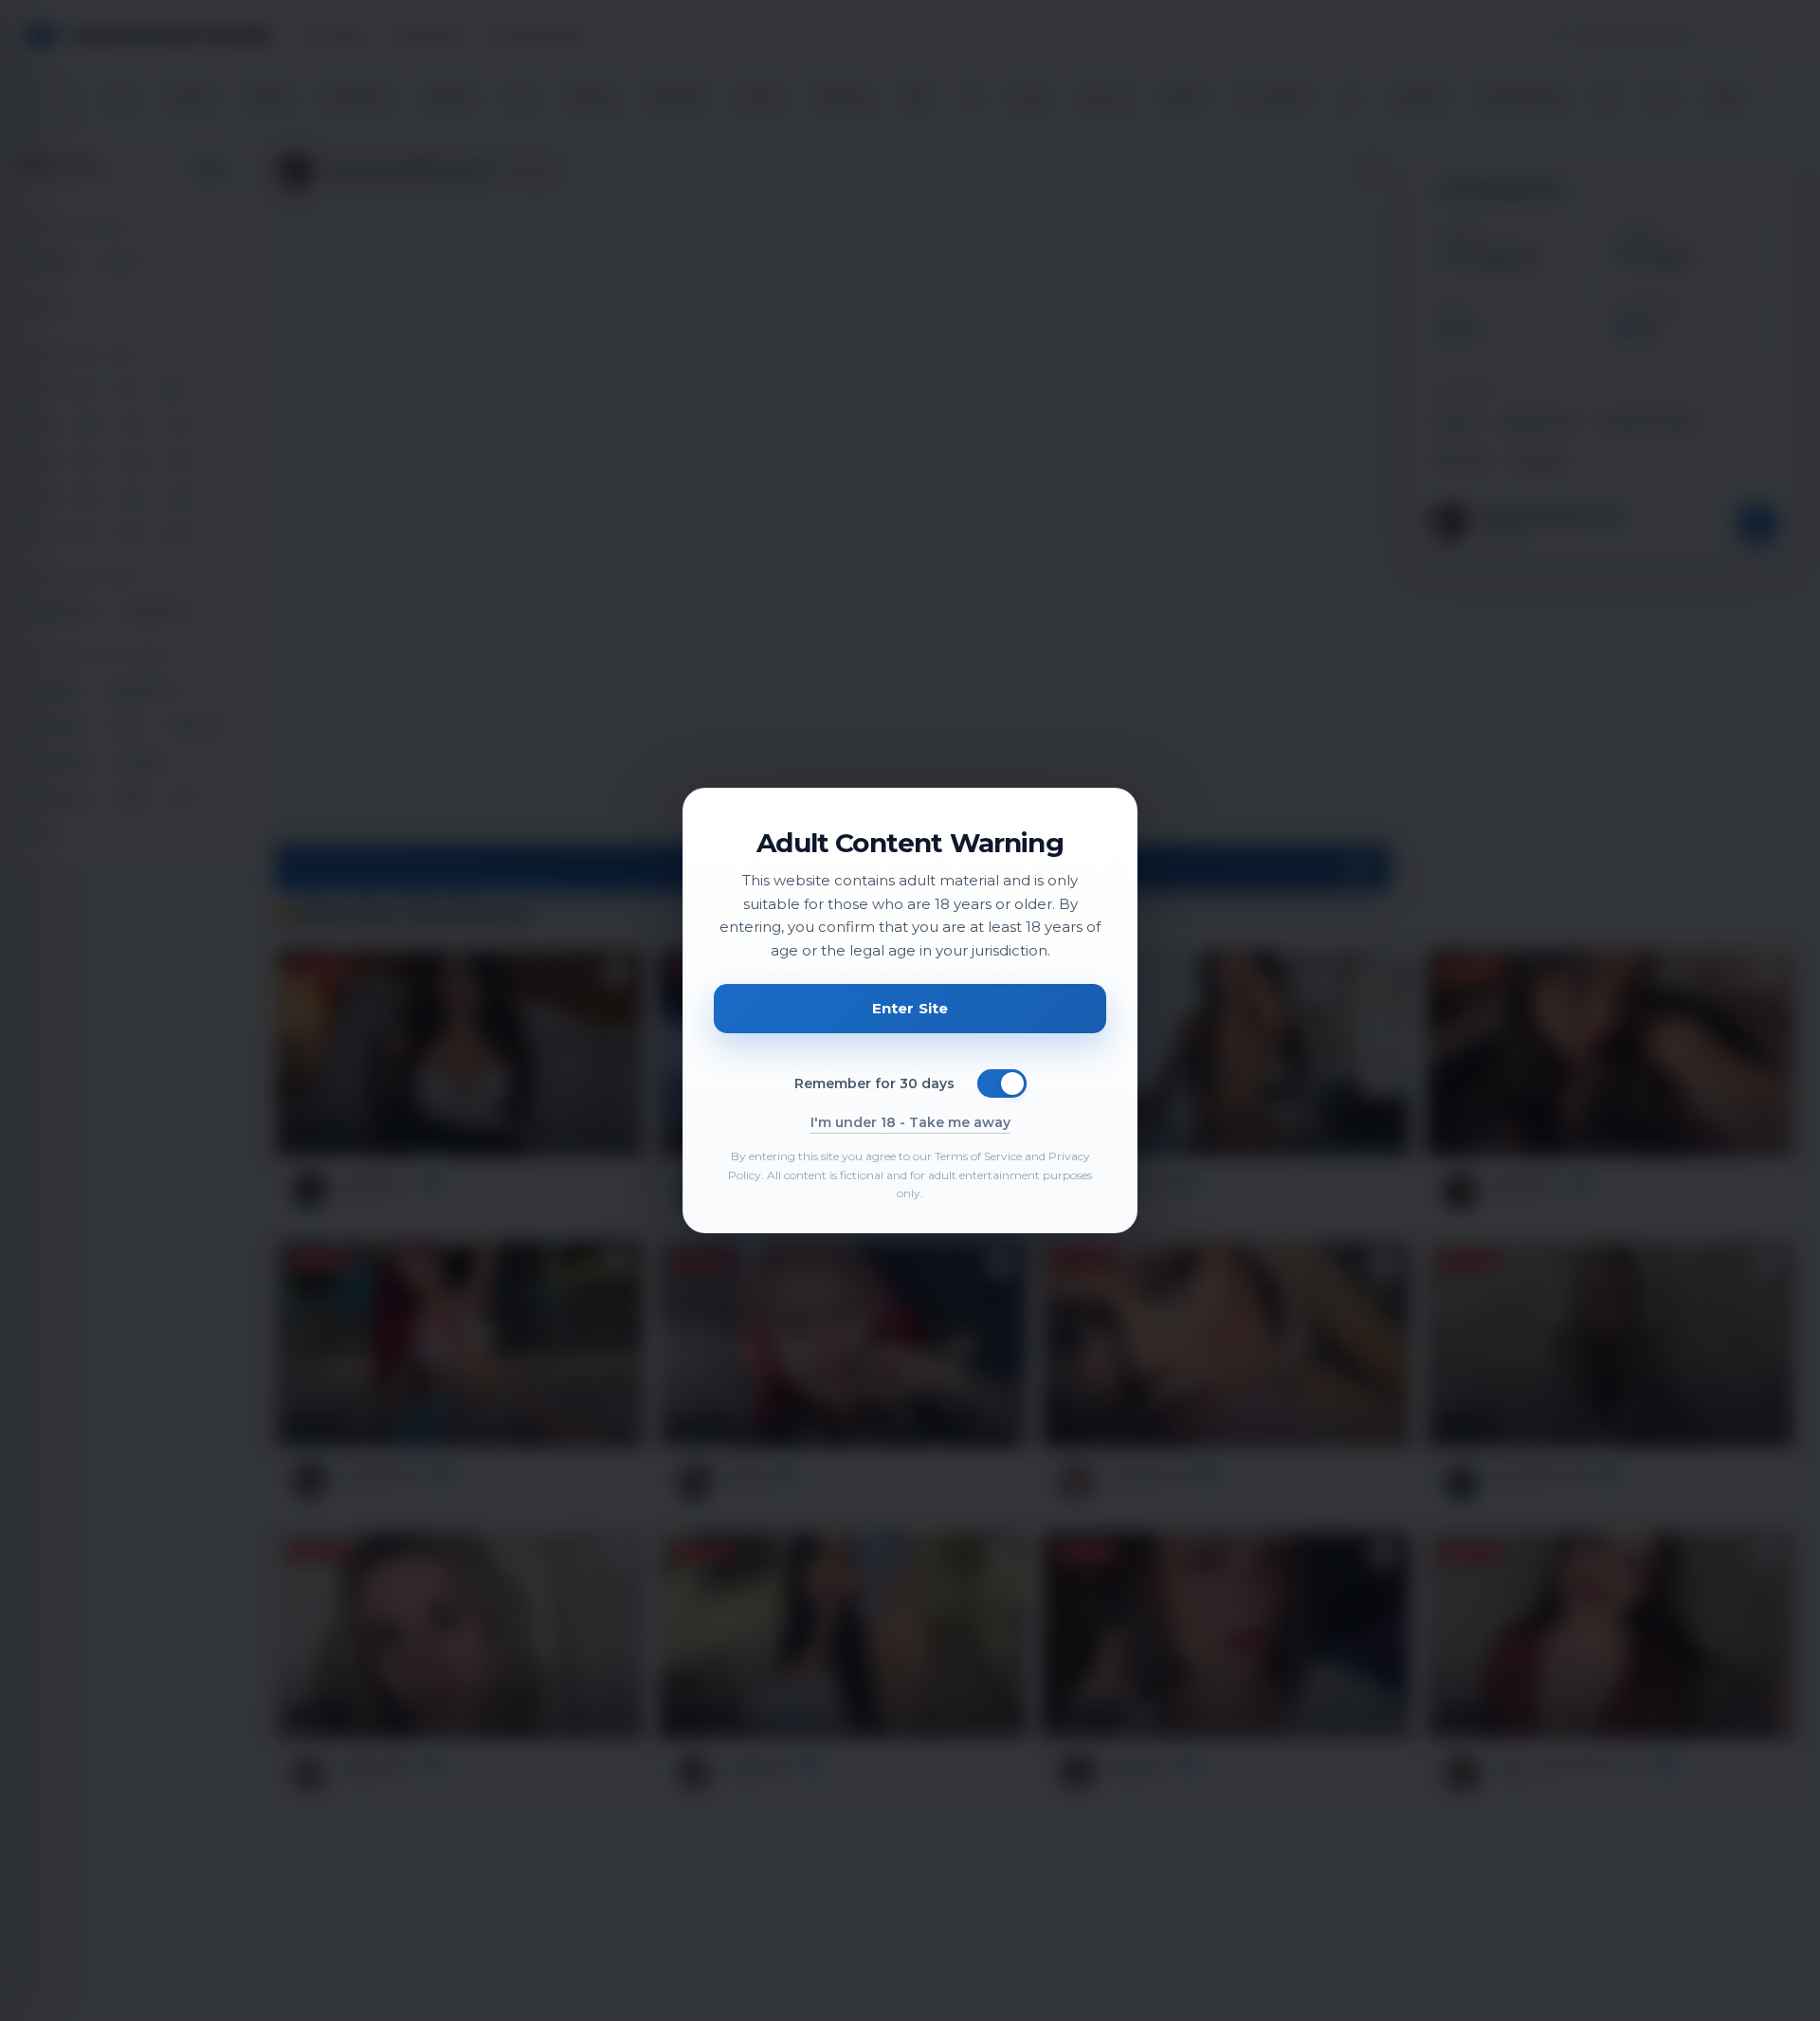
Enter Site (910, 1008)
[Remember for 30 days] (1002, 1083)
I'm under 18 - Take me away (910, 1122)
